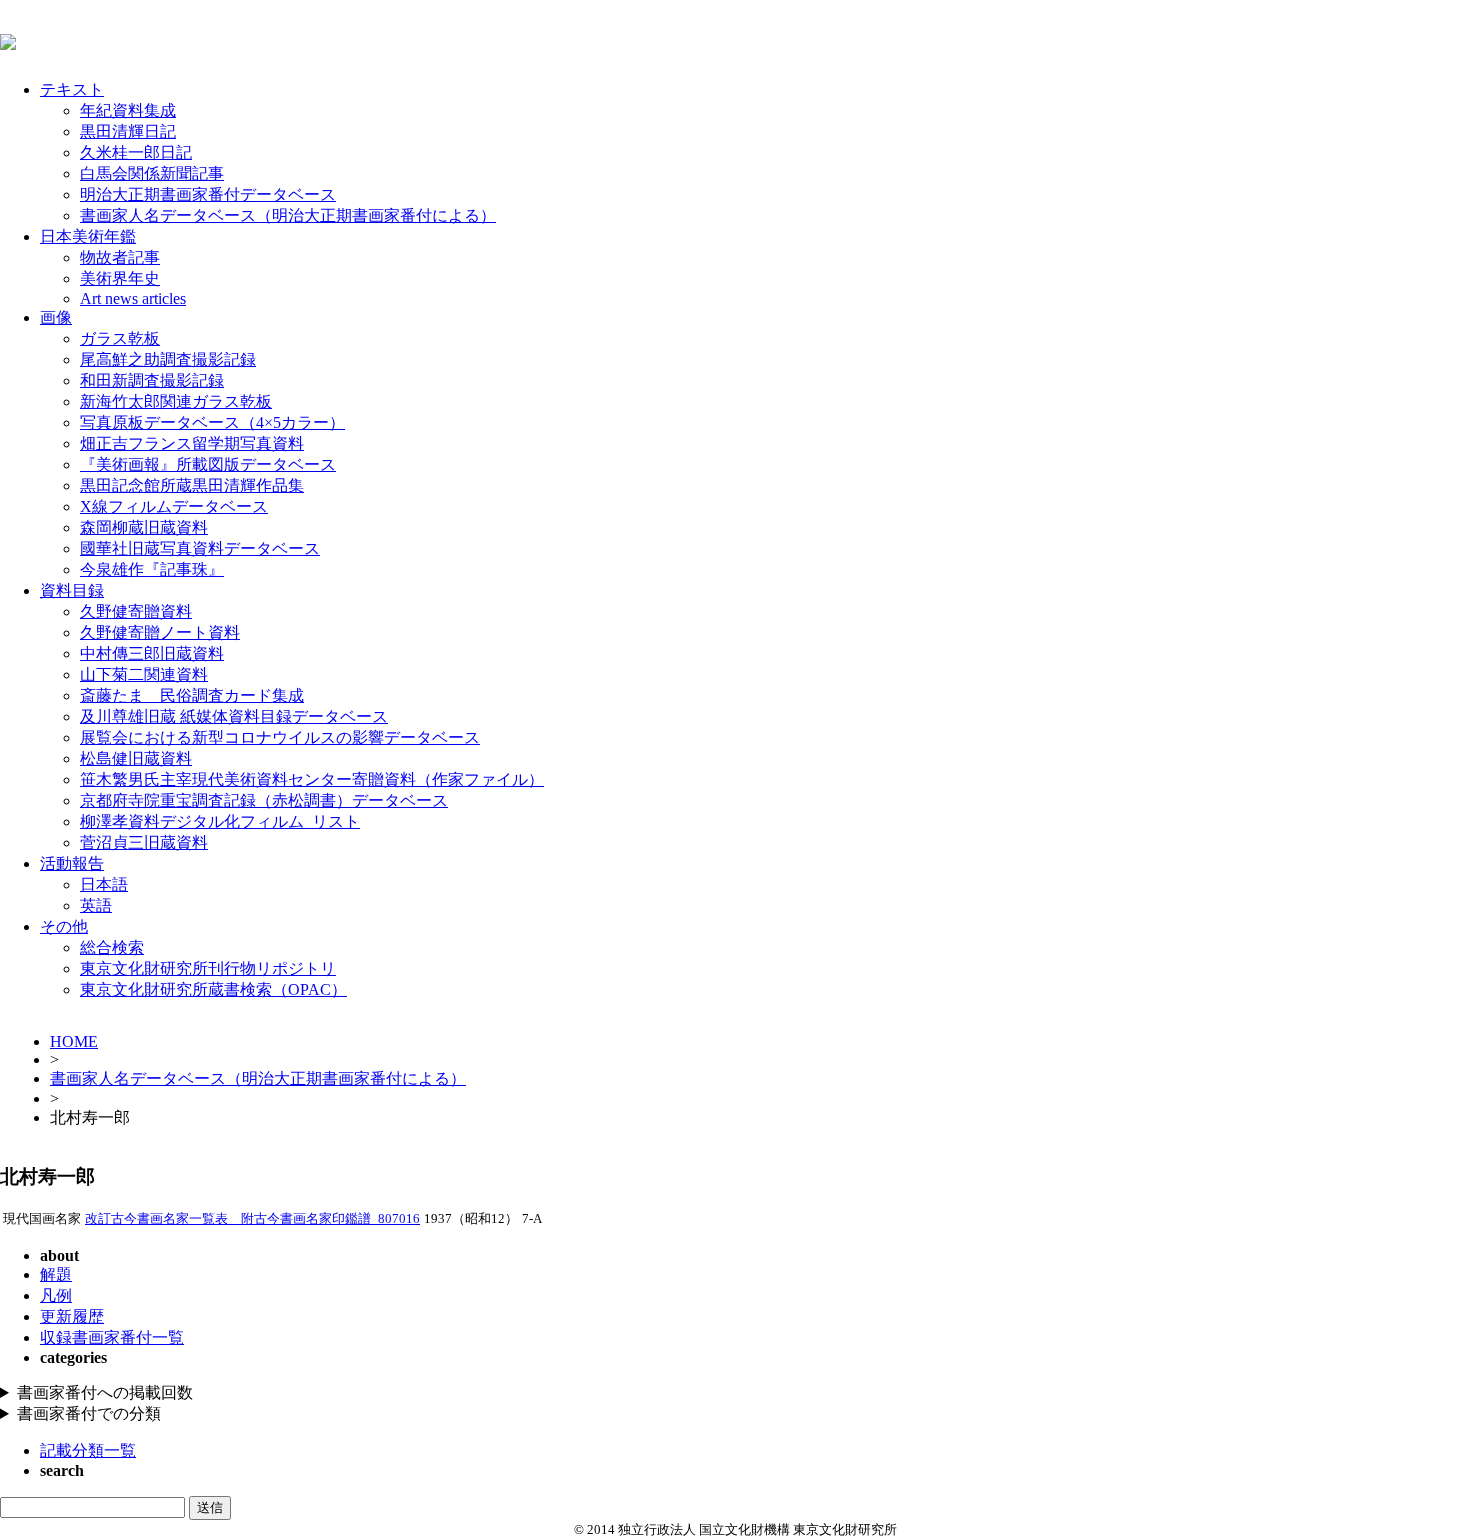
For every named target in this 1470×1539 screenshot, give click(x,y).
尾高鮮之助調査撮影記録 (168, 359)
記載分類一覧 (88, 1450)
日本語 (104, 884)
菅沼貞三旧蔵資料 (144, 842)
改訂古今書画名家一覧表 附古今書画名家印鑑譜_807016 (252, 1219)
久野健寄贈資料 (136, 611)
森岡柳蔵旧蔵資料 (144, 527)
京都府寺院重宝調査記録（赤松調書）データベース (264, 800)
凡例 (56, 1295)
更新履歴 (72, 1316)
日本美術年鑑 (88, 236)
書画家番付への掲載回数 (105, 1392)
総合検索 (112, 947)
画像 (56, 317)
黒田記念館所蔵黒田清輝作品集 (192, 485)
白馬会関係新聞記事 (152, 173)
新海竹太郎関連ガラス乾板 (176, 401)
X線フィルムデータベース (174, 506)
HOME (74, 1041)
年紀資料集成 (128, 110)
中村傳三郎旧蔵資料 (152, 653)
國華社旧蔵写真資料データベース (200, 548)
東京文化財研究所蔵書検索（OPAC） (213, 989)
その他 (64, 926)
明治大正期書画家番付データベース (208, 194)
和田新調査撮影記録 (152, 380)
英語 (96, 905)
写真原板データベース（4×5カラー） (212, 422)
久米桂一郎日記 (136, 152)
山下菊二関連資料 (144, 674)
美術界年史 (120, 278)
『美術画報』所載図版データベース (208, 464)
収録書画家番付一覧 (112, 1337)
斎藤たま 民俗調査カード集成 (192, 695)
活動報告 (72, 863)
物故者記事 (120, 257)
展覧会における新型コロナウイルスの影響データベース (280, 737)
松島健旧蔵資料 (136, 758)
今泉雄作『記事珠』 (152, 569)
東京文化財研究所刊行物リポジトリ (208, 968)
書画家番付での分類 (89, 1413)
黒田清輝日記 (128, 131)
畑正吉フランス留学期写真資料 (192, 443)
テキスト (72, 89)
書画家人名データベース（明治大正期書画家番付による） (288, 215)
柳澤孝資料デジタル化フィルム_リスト (220, 821)
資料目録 (72, 590)
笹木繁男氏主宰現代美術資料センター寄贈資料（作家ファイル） (312, 779)
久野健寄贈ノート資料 (160, 632)
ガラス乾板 (120, 338)
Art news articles (133, 298)
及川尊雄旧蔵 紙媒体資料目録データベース (234, 716)
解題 (56, 1274)
